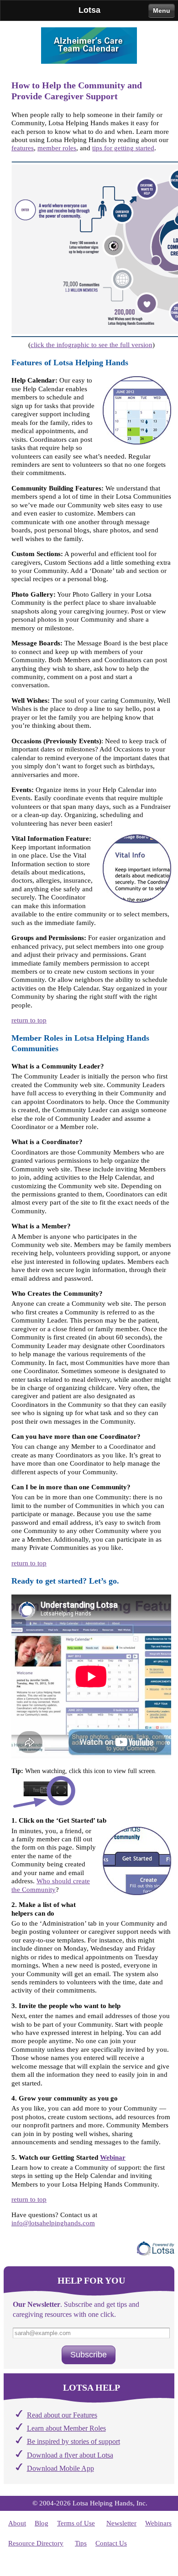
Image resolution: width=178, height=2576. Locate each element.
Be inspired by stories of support (73, 2442)
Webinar (113, 2157)
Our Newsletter (37, 2305)
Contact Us (111, 2543)
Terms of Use (76, 2523)
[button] (89, 2355)
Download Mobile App (60, 2469)
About (17, 2523)
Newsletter (121, 2523)
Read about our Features (62, 2415)
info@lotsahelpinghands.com (53, 2223)
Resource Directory (36, 2543)
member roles (57, 148)
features (23, 148)
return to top (29, 1020)
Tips (81, 2543)
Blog (42, 2523)
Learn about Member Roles (66, 2428)
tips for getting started (123, 148)
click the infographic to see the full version (92, 345)
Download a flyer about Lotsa (70, 2455)
